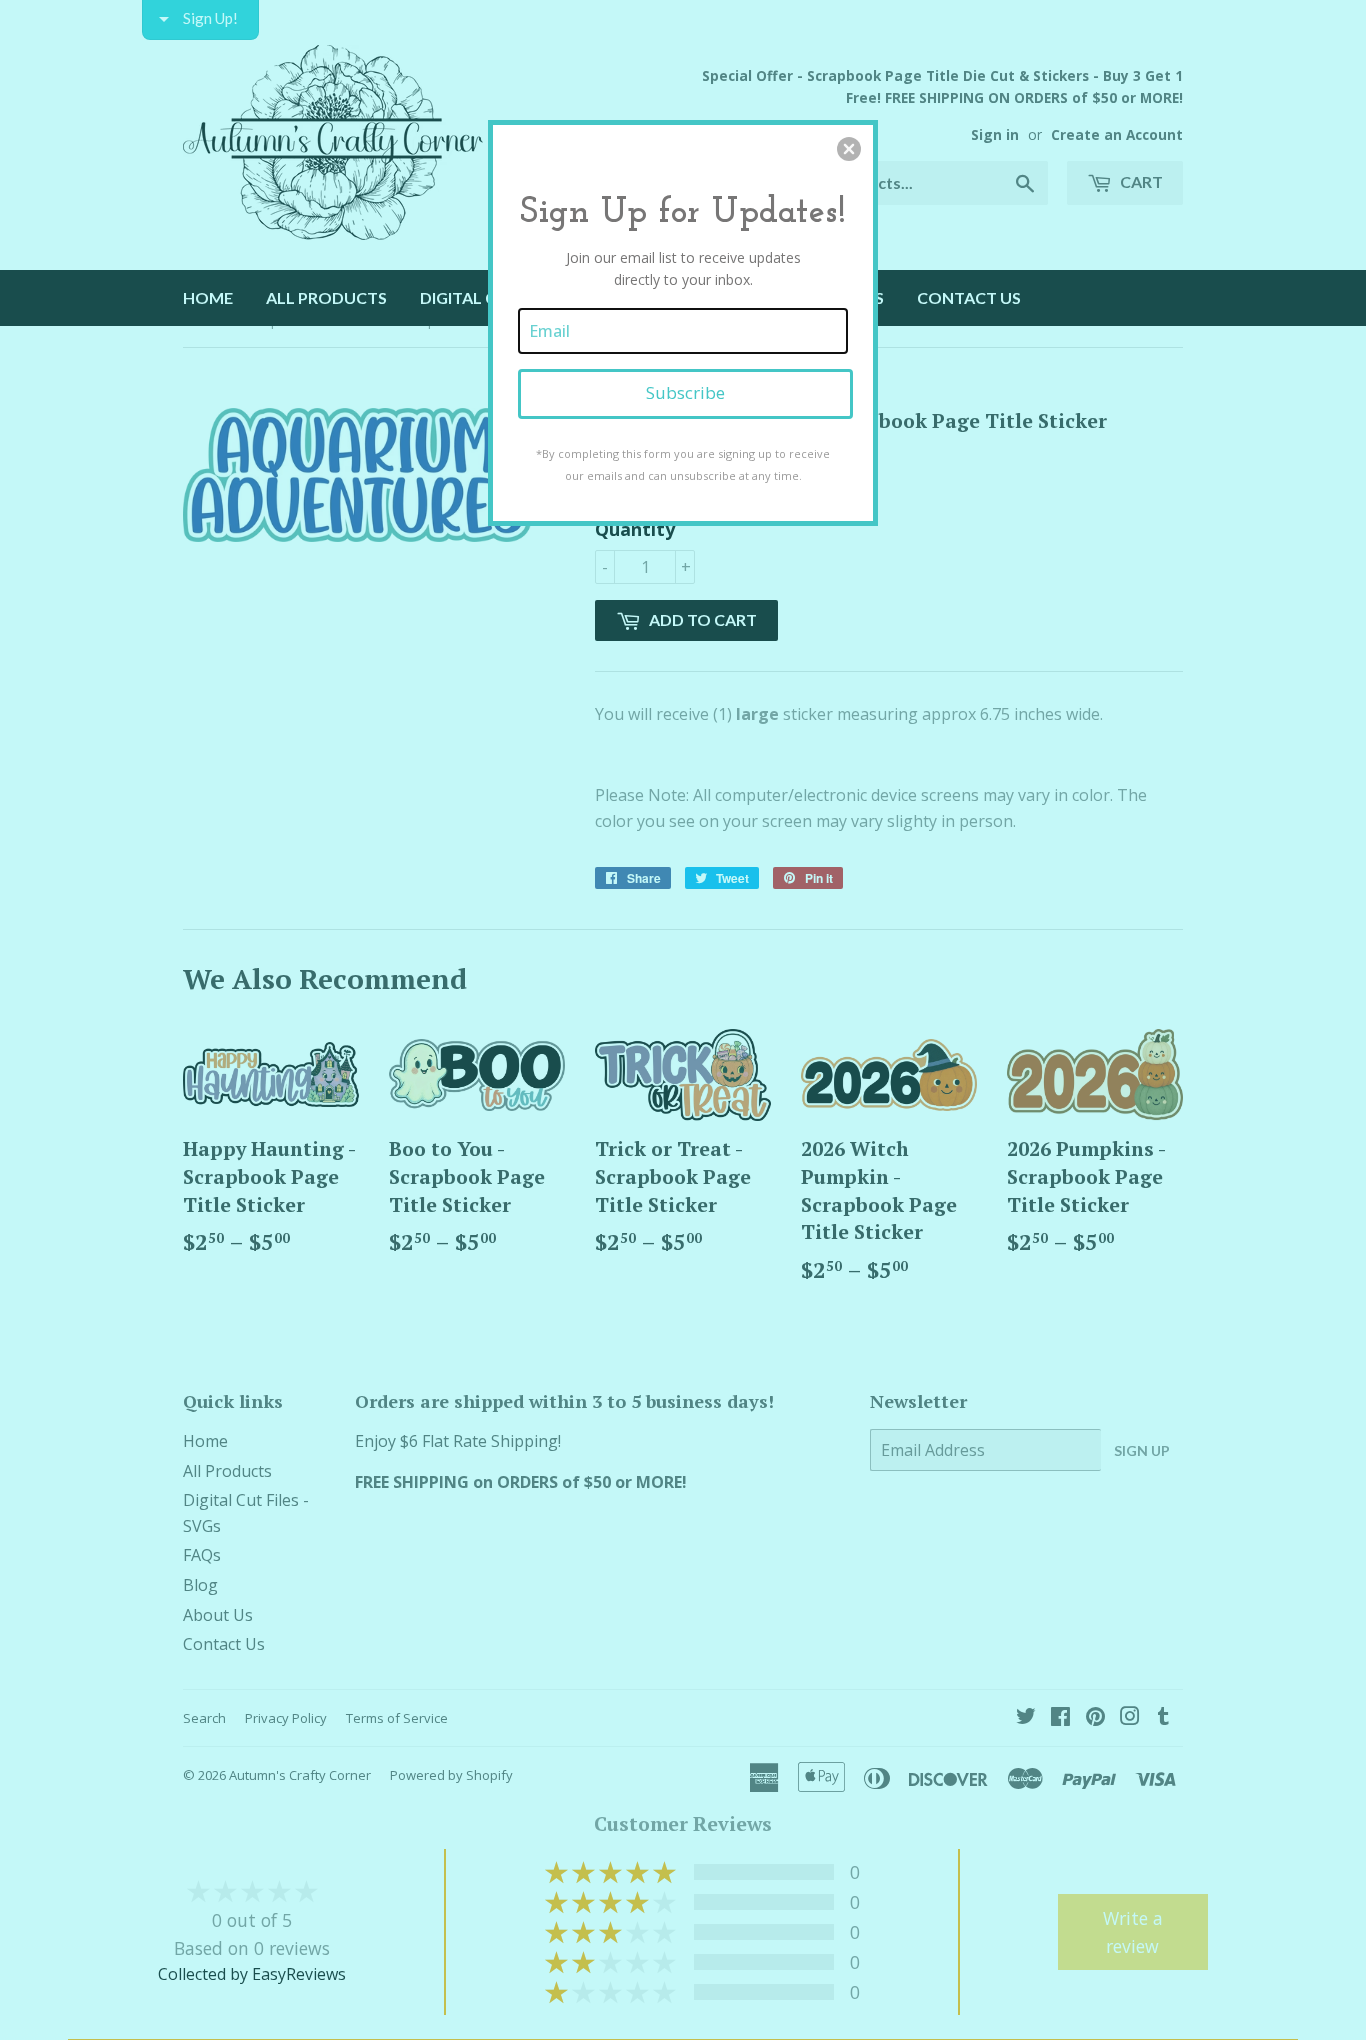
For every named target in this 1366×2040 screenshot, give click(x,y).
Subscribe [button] (685, 392)
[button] (849, 149)
